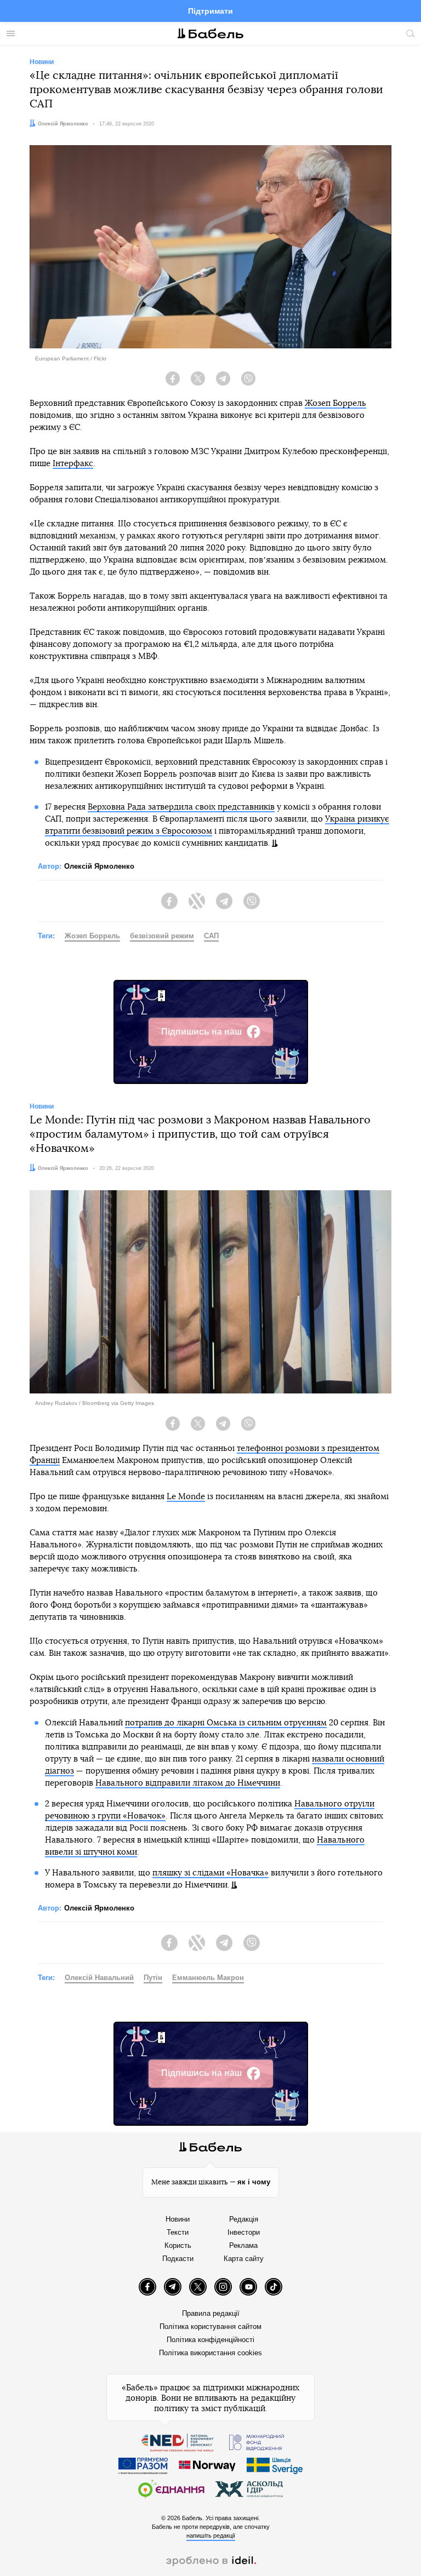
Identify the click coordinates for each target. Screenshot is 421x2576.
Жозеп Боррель (335, 403)
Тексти (178, 2232)
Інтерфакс (73, 464)
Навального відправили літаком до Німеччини (188, 1783)
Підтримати (210, 11)
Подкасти (178, 2259)
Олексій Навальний (99, 1978)
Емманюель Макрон (208, 1978)
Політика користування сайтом (210, 2327)
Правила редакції (211, 2313)
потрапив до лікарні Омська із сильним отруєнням (226, 1723)
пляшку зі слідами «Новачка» (210, 1873)
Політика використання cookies (210, 2353)
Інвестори (244, 2232)
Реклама (243, 2245)
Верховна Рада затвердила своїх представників (181, 807)
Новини (178, 2219)
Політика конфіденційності (210, 2340)
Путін (153, 1978)
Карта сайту (244, 2259)
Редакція (244, 2219)
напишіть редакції (211, 2535)
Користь (178, 2245)
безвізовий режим (162, 936)
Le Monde (186, 1497)
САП (211, 936)
